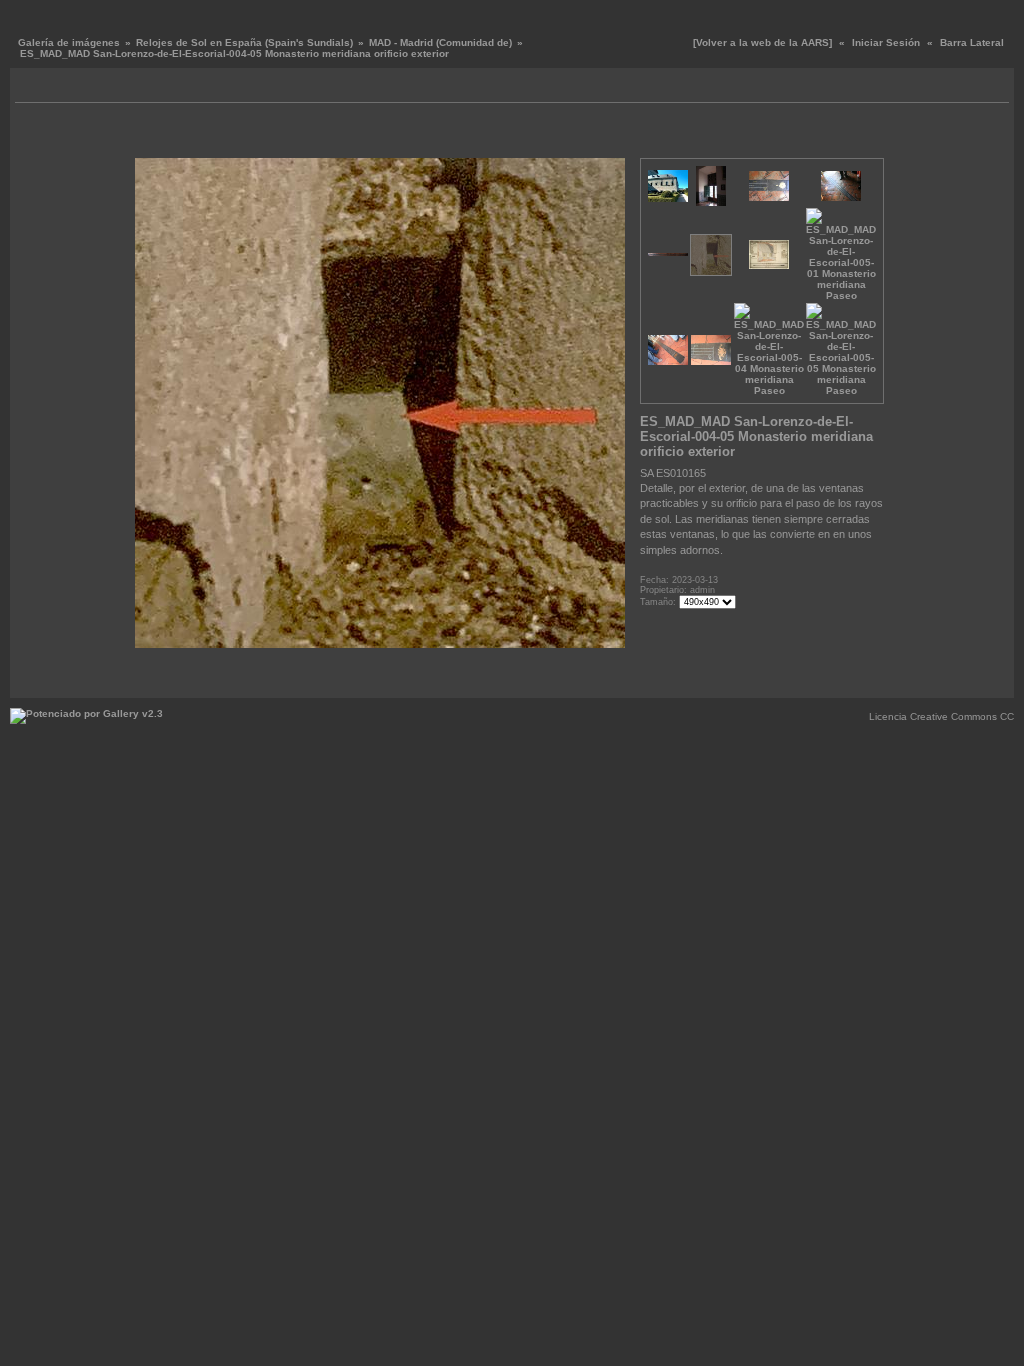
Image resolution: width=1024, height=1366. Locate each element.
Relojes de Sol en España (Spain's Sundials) (244, 42)
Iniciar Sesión (886, 42)
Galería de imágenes (69, 42)
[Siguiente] (597, 135)
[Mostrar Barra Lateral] (32, 87)
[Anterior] (162, 135)
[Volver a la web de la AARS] (762, 42)
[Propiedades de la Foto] (380, 135)
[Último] (612, 135)
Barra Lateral (972, 42)
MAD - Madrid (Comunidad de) (440, 42)
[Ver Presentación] (55, 87)
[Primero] (147, 135)
